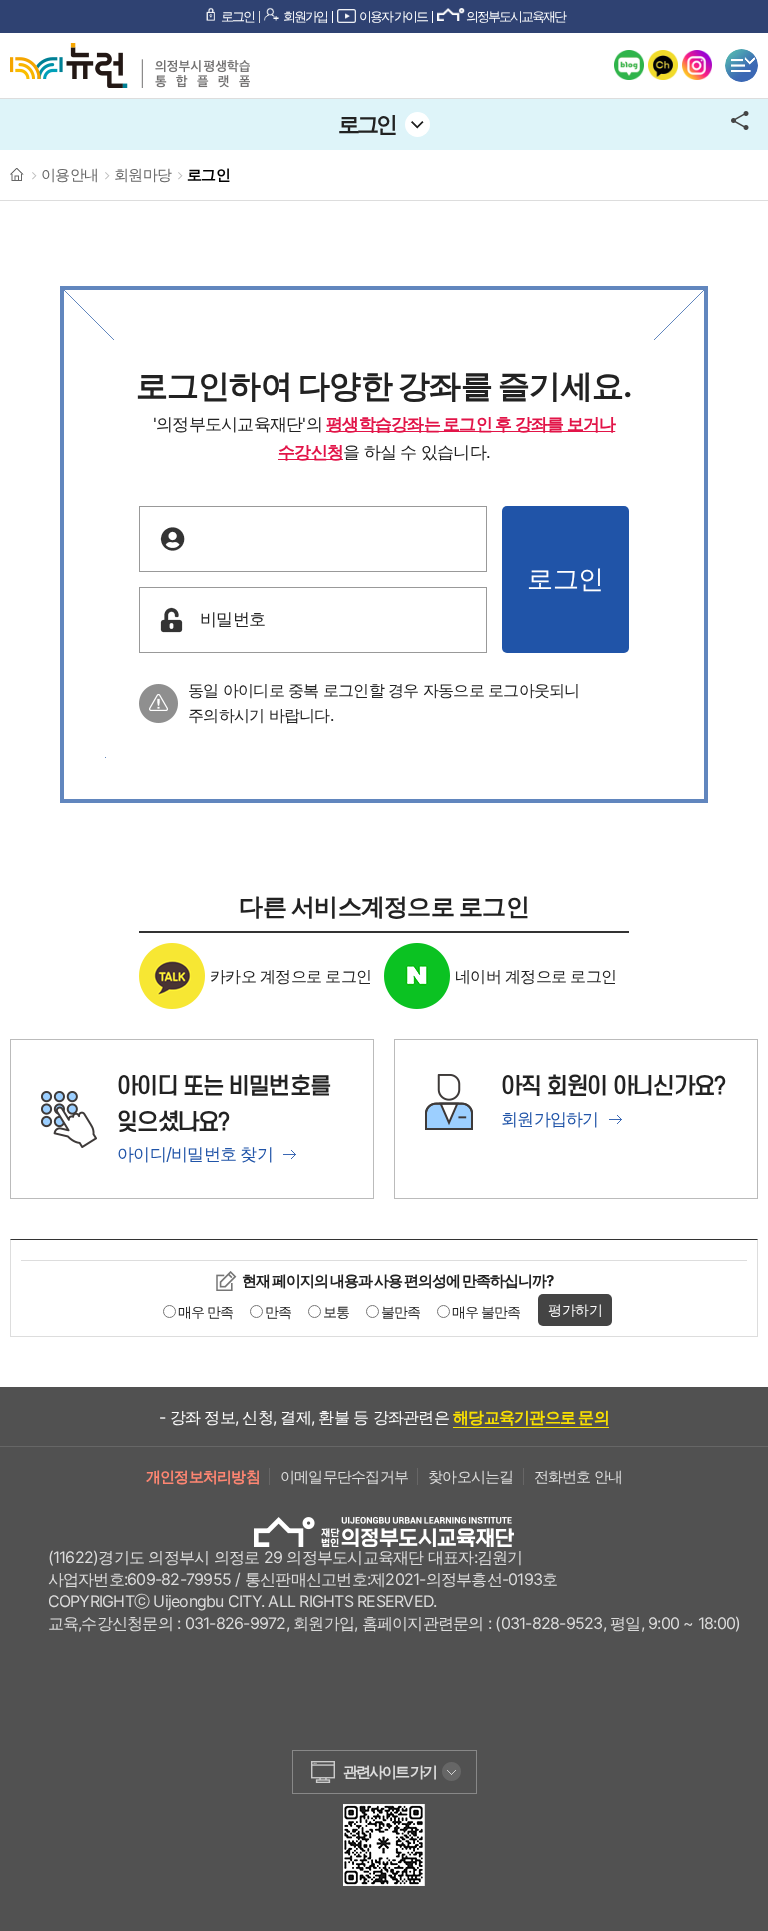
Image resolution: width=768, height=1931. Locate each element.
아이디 (224, 538)
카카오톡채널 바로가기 (663, 65)
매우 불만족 (486, 1311)
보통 (336, 1311)
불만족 (400, 1311)
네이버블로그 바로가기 (629, 65)
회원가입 (305, 16)
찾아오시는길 (471, 1476)
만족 (278, 1311)
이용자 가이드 (393, 16)
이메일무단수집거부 (344, 1476)
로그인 (237, 16)
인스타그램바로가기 (697, 65)
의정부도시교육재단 (515, 16)
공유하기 (745, 124)
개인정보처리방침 (203, 1476)
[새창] (384, 1814)
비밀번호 (232, 619)
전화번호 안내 (578, 1476)
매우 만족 (205, 1311)
